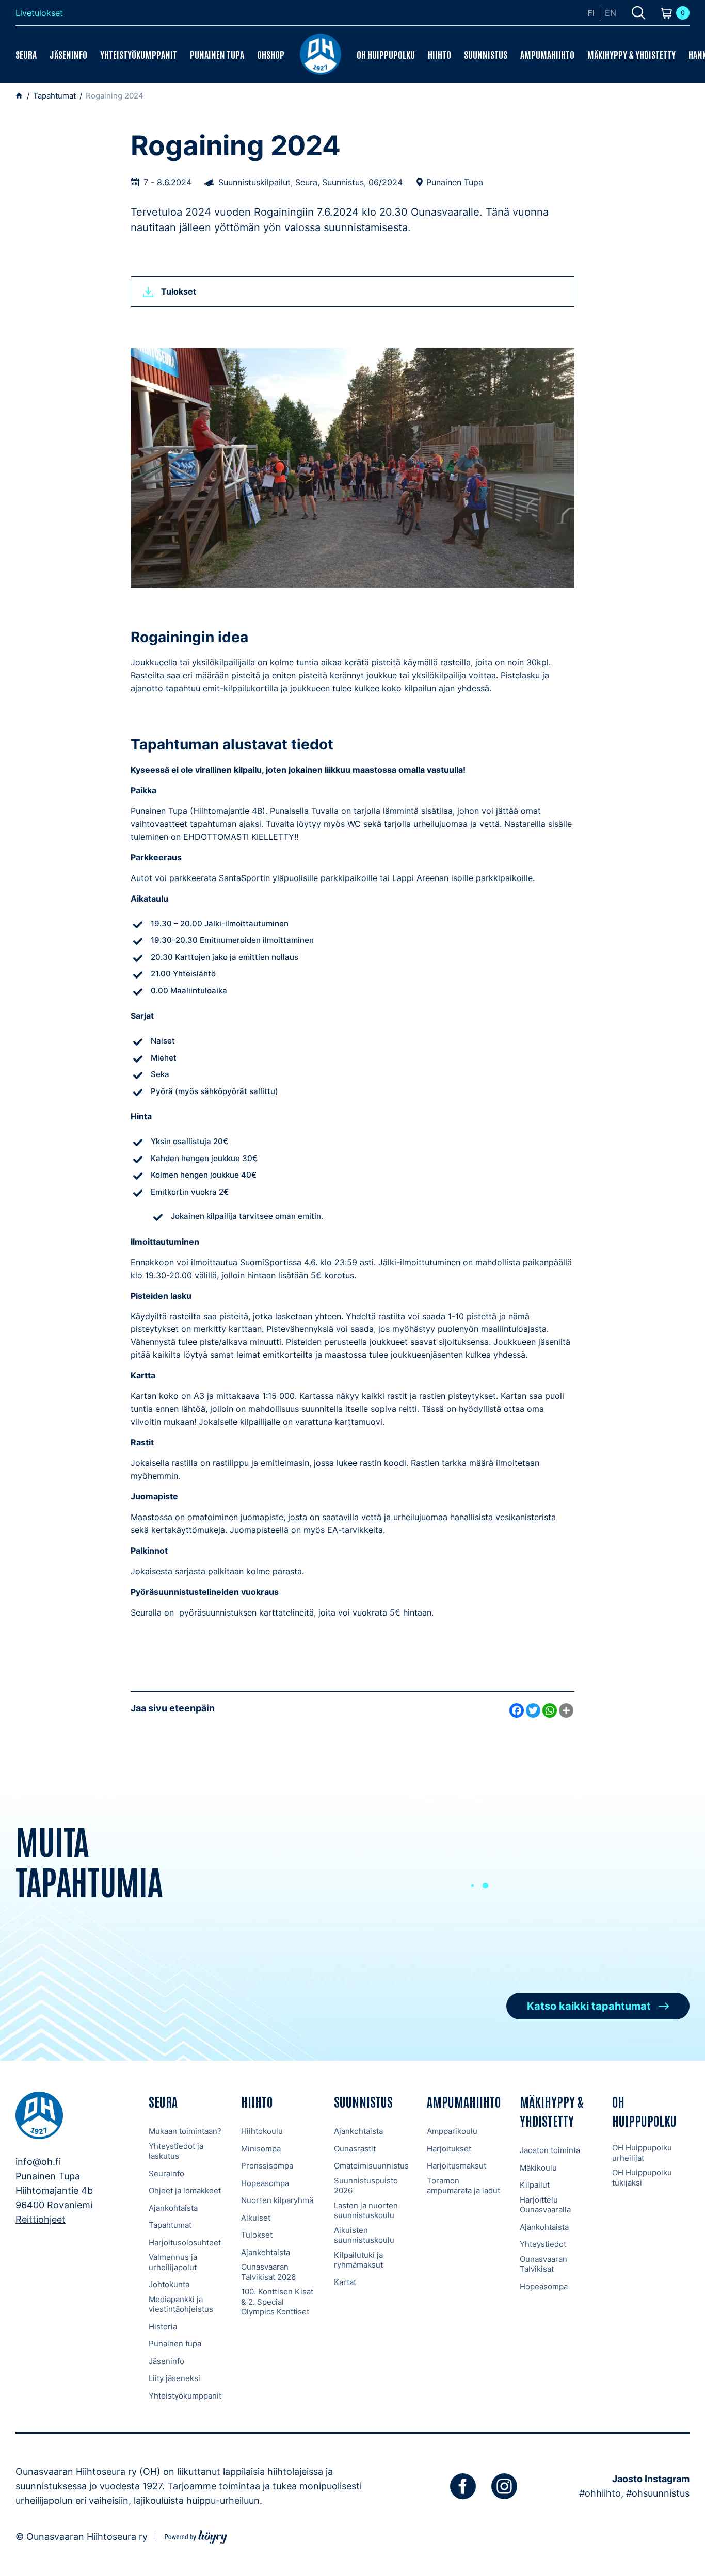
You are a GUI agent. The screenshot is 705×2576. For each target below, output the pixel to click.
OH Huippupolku (386, 54)
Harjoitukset (449, 2149)
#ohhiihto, (601, 2493)
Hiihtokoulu (262, 2131)
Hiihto (439, 54)
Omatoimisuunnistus (371, 2166)
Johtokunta (169, 2284)
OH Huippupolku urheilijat (642, 2153)
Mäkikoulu (538, 2168)
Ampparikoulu (452, 2131)
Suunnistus (486, 54)
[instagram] (504, 2486)
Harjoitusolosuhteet (185, 2243)
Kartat (345, 2282)
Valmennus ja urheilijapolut (173, 2262)
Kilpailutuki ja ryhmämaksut (358, 2260)
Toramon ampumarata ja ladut (463, 2186)
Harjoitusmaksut (456, 2166)
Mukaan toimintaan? (185, 2131)
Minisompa (261, 2149)
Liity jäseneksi (174, 2378)
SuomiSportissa (271, 1262)
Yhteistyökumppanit (139, 54)
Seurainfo (166, 2173)
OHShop (271, 54)
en (611, 13)
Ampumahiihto (547, 54)
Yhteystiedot (543, 2244)
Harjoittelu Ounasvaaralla (545, 2205)
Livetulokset (39, 13)
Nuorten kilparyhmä (277, 2200)
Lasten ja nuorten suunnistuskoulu (366, 2211)
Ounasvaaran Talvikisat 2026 (268, 2272)
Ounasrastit (355, 2149)
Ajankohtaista (173, 2208)
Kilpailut (535, 2185)
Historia (163, 2327)
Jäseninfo (68, 54)
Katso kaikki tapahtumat (589, 2006)
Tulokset (257, 2235)
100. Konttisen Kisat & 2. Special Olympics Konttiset (277, 2302)
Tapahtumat (170, 2225)
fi (591, 13)
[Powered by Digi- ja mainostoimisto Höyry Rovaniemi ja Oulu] (196, 2536)
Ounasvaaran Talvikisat (543, 2264)
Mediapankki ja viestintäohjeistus (181, 2304)
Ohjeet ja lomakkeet (185, 2190)
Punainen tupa (217, 54)
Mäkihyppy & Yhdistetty (631, 54)
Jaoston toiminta (550, 2150)
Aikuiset (256, 2218)
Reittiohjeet (41, 2219)
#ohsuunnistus (658, 2493)
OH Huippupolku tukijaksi (642, 2178)
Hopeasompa (265, 2183)
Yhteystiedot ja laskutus (176, 2151)
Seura (26, 54)
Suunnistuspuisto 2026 (366, 2186)
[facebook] (463, 2486)
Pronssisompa (267, 2166)
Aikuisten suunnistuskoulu (364, 2235)
